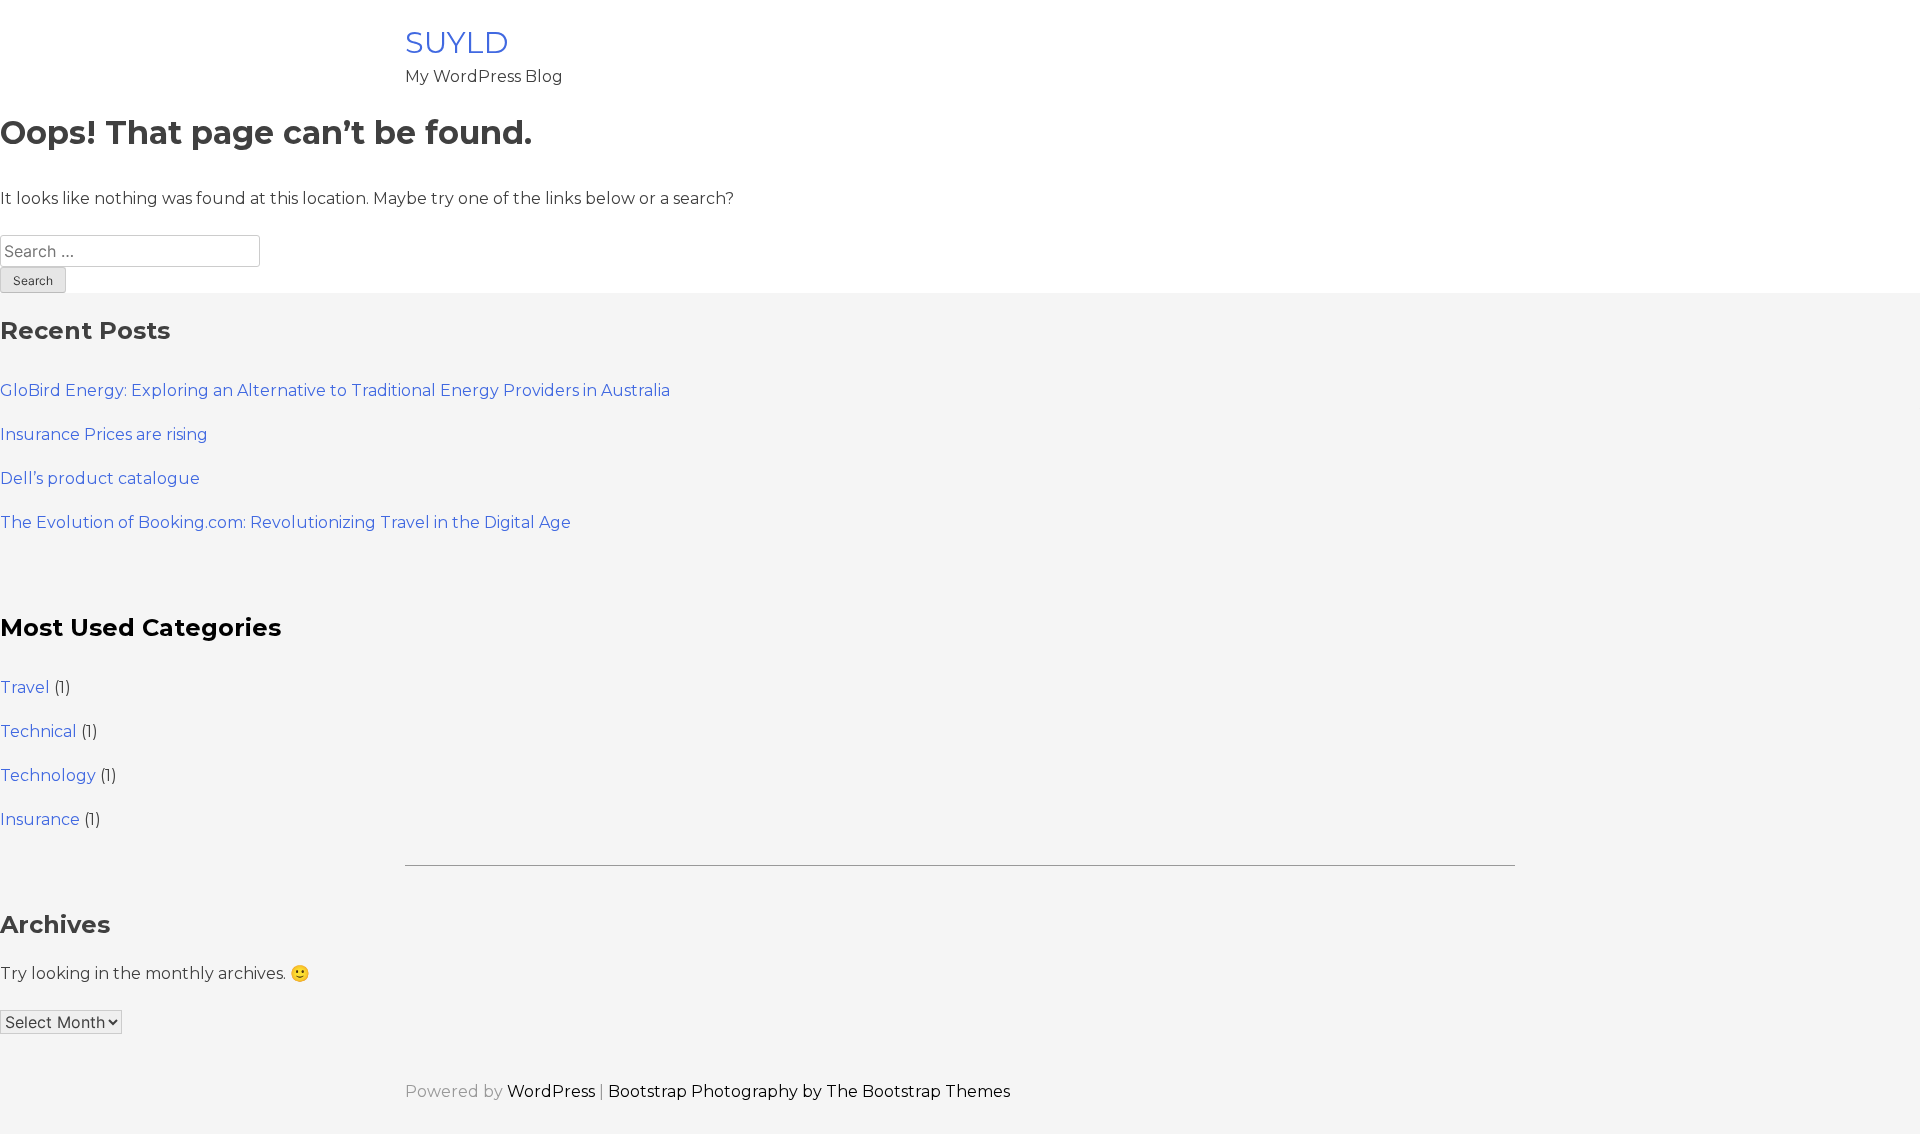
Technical (38, 731)
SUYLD (457, 42)
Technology (48, 775)
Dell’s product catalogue (100, 478)
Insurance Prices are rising (104, 434)
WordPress (551, 1091)
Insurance (40, 819)
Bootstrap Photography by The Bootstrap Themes (809, 1091)
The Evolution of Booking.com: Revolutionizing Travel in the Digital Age (285, 522)
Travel (25, 687)
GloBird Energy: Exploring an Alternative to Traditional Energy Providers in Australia (335, 390)
